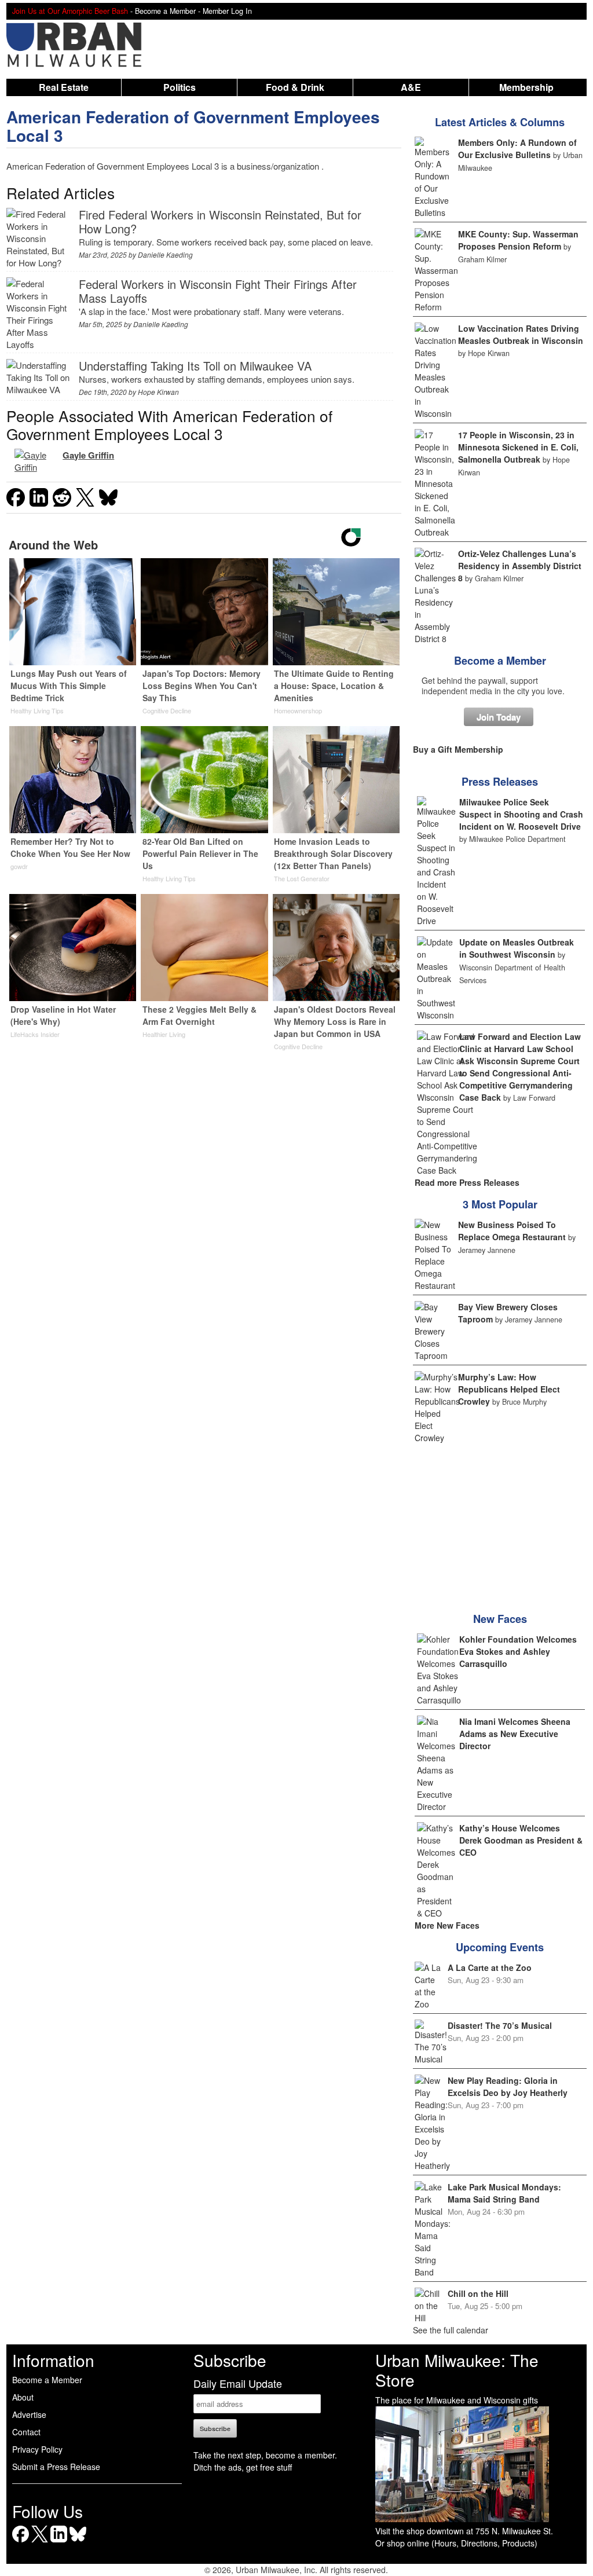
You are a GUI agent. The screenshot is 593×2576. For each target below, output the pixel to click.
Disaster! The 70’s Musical (500, 2025)
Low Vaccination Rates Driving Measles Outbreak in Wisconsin (521, 334)
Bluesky (78, 2542)
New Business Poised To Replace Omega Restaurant (512, 1231)
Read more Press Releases (467, 1182)
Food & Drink (295, 87)
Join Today (499, 717)
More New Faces (447, 1925)
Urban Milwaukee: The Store (457, 2370)
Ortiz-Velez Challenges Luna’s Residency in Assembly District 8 (520, 566)
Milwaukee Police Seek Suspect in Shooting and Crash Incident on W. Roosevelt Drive (521, 814)
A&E (411, 87)
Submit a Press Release (56, 2467)
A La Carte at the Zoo (490, 1967)
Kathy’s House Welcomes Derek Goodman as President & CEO (521, 1840)
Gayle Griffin (88, 455)
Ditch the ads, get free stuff (243, 2467)
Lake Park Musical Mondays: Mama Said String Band (504, 2193)
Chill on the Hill (478, 2293)
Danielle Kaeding (165, 254)
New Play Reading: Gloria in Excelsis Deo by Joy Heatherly (508, 2086)
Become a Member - (169, 11)
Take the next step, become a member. (265, 2455)
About (23, 2397)
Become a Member (500, 661)
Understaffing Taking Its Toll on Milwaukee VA (195, 366)
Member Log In (227, 11)
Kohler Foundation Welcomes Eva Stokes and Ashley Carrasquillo (518, 1651)
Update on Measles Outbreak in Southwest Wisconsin (517, 948)
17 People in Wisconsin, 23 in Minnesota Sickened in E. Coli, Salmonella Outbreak (518, 447)
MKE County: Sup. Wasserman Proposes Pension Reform (518, 240)
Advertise (29, 2414)
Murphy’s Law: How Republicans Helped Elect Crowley (509, 1389)
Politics (180, 87)
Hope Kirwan (158, 392)
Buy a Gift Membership (458, 749)
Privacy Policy (37, 2449)
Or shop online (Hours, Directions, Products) (456, 2543)
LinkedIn (59, 2542)
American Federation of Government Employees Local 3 (193, 126)
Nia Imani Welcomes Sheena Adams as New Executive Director (515, 1734)
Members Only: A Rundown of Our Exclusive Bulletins (517, 149)
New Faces (500, 1619)
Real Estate (64, 87)
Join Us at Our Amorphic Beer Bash (70, 11)
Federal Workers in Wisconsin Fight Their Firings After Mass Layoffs (218, 291)
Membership (526, 87)
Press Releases (500, 782)
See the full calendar (451, 2330)
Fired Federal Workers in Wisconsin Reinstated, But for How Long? (220, 221)
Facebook (21, 2542)
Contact (26, 2432)
